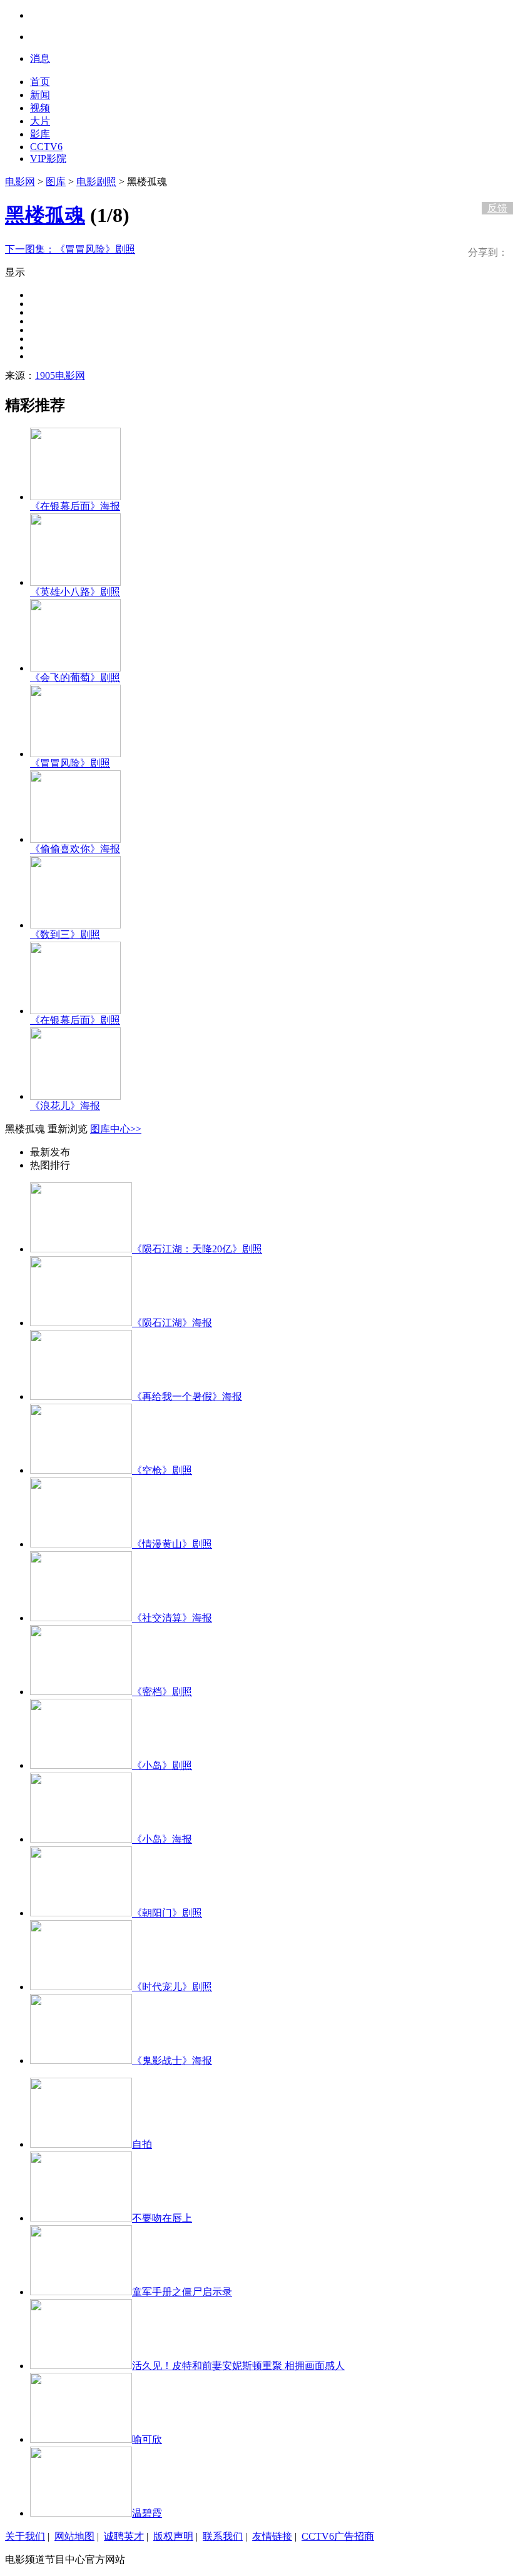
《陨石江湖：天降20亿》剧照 (197, 1249)
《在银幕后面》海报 (75, 506)
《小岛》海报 (162, 1839)
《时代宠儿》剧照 (172, 1987)
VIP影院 (48, 158)
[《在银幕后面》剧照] (75, 1011)
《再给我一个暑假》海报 (187, 1396)
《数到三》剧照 (65, 934)
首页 (40, 82)
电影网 (20, 182)
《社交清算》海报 (172, 1618)
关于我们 (25, 2536)
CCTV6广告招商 (338, 2536)
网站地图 (74, 2536)
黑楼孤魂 (45, 215)
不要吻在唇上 (162, 2218)
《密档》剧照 (162, 1692)
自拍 (142, 2144)
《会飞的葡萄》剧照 (75, 677)
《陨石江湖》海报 (172, 1323)
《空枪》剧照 (162, 1470)
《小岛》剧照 (162, 1765)
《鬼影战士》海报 (172, 2060)
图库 (56, 182)
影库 (40, 134)
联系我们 (223, 2536)
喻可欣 (147, 2439)
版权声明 (173, 2536)
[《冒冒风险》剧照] (75, 754)
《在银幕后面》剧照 (75, 1020)
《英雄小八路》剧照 (75, 592)
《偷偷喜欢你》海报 (75, 849)
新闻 (40, 95)
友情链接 (272, 2536)
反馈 (497, 208)
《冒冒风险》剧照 (70, 249)
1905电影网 (60, 375)
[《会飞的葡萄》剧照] (75, 668)
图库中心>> (116, 1129)
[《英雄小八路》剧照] (75, 582)
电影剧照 (96, 182)
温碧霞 (147, 2513)
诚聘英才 (124, 2536)
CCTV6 (46, 147)
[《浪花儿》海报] (75, 1096)
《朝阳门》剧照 (167, 1913)
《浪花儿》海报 (65, 1106)
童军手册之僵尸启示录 (182, 2292)
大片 (40, 121)
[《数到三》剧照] (75, 925)
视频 (40, 108)
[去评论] (494, 182)
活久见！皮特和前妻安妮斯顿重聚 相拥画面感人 (238, 2366)
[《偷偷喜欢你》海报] (75, 839)
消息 (40, 58)
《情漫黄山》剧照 (172, 1544)
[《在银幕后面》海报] (75, 497)
